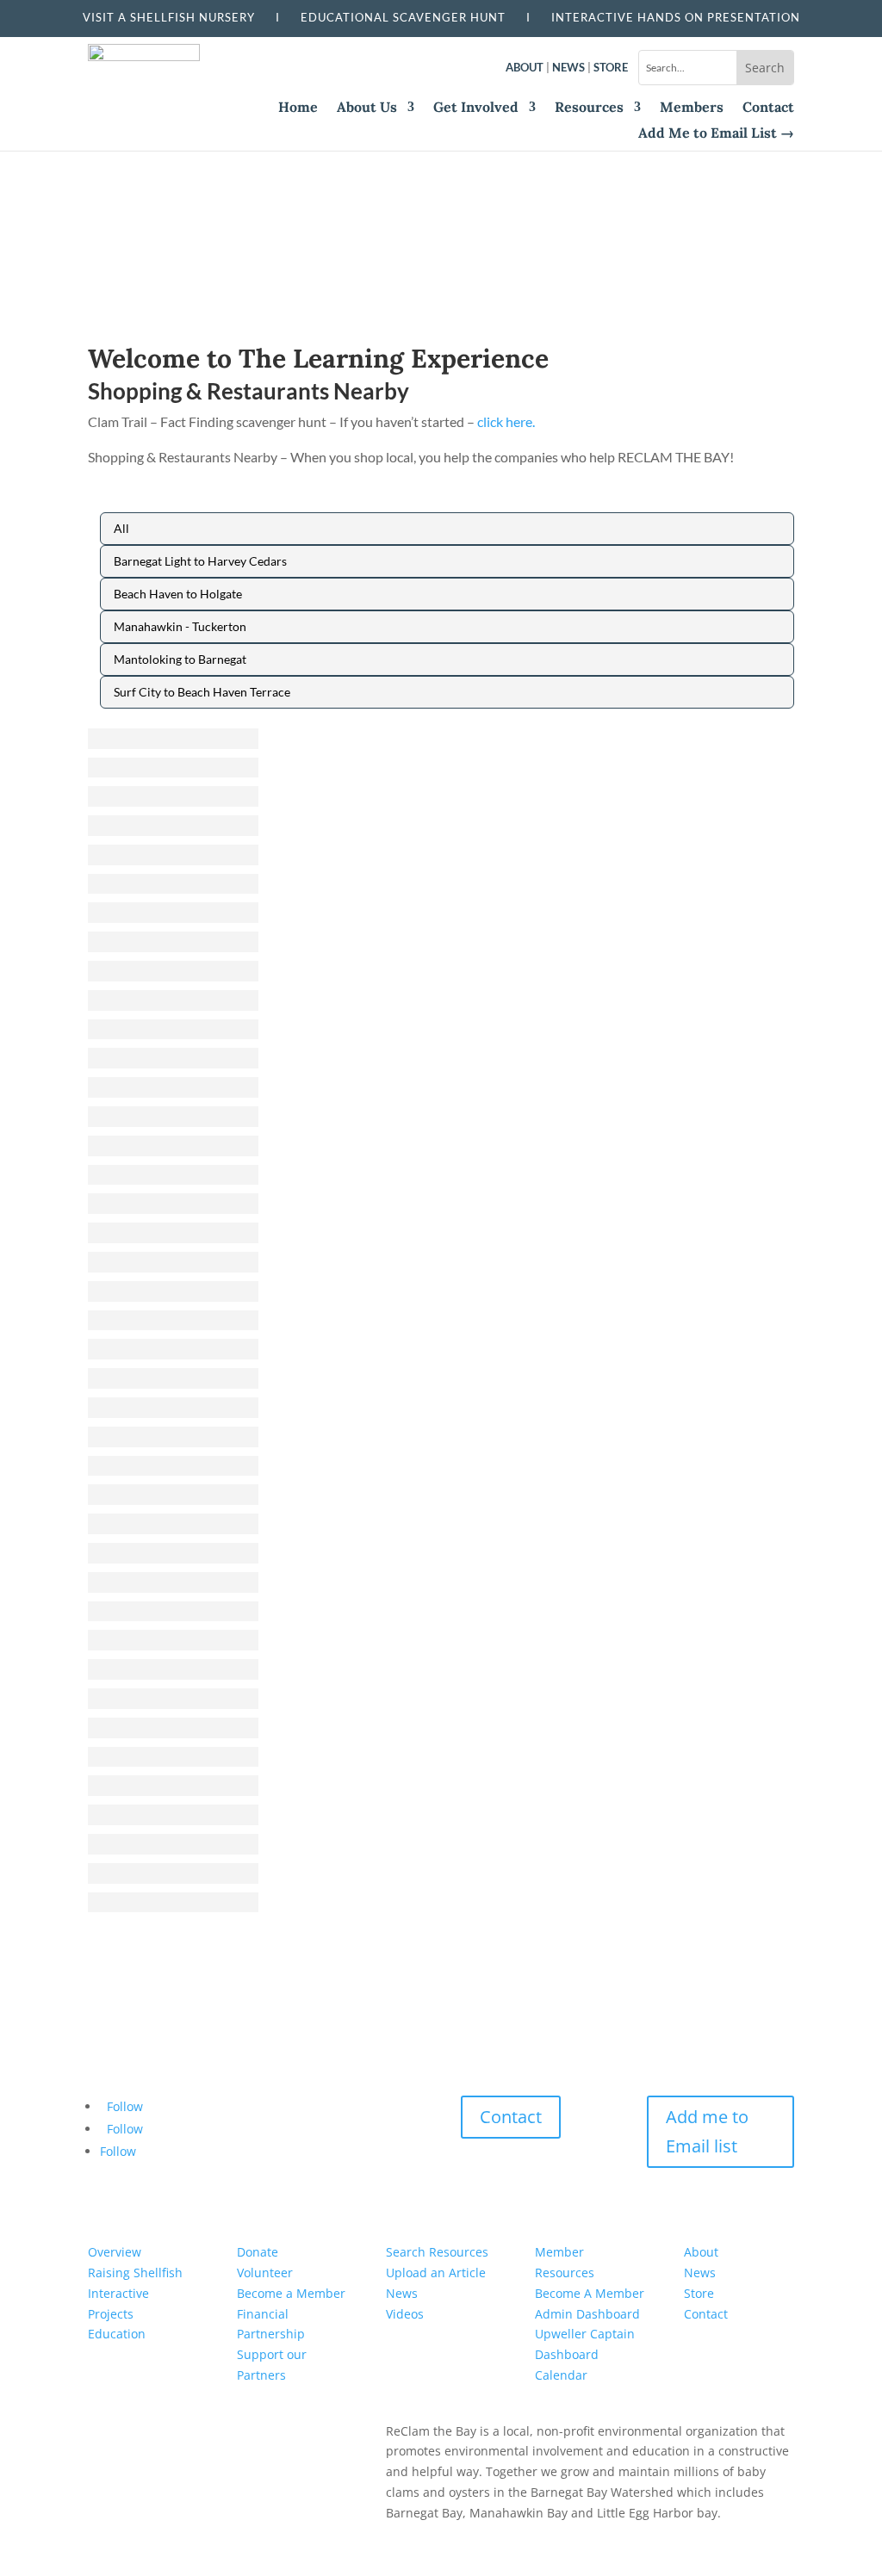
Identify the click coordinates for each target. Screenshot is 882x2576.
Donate (258, 2252)
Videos (405, 2314)
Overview (115, 2252)
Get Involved (476, 108)
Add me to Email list (707, 2131)
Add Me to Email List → (716, 134)
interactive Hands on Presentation (676, 17)
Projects (111, 2314)
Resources (589, 108)
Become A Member (590, 2293)
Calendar (561, 2375)
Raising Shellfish (135, 2273)
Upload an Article (436, 2273)
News (568, 67)
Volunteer (265, 2273)
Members (692, 108)
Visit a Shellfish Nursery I (192, 17)
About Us (367, 108)
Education (117, 2334)
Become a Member (291, 2293)
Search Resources (437, 2252)
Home (298, 108)
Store (611, 67)
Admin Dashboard (587, 2314)
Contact (768, 108)
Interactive (118, 2293)
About (525, 67)
